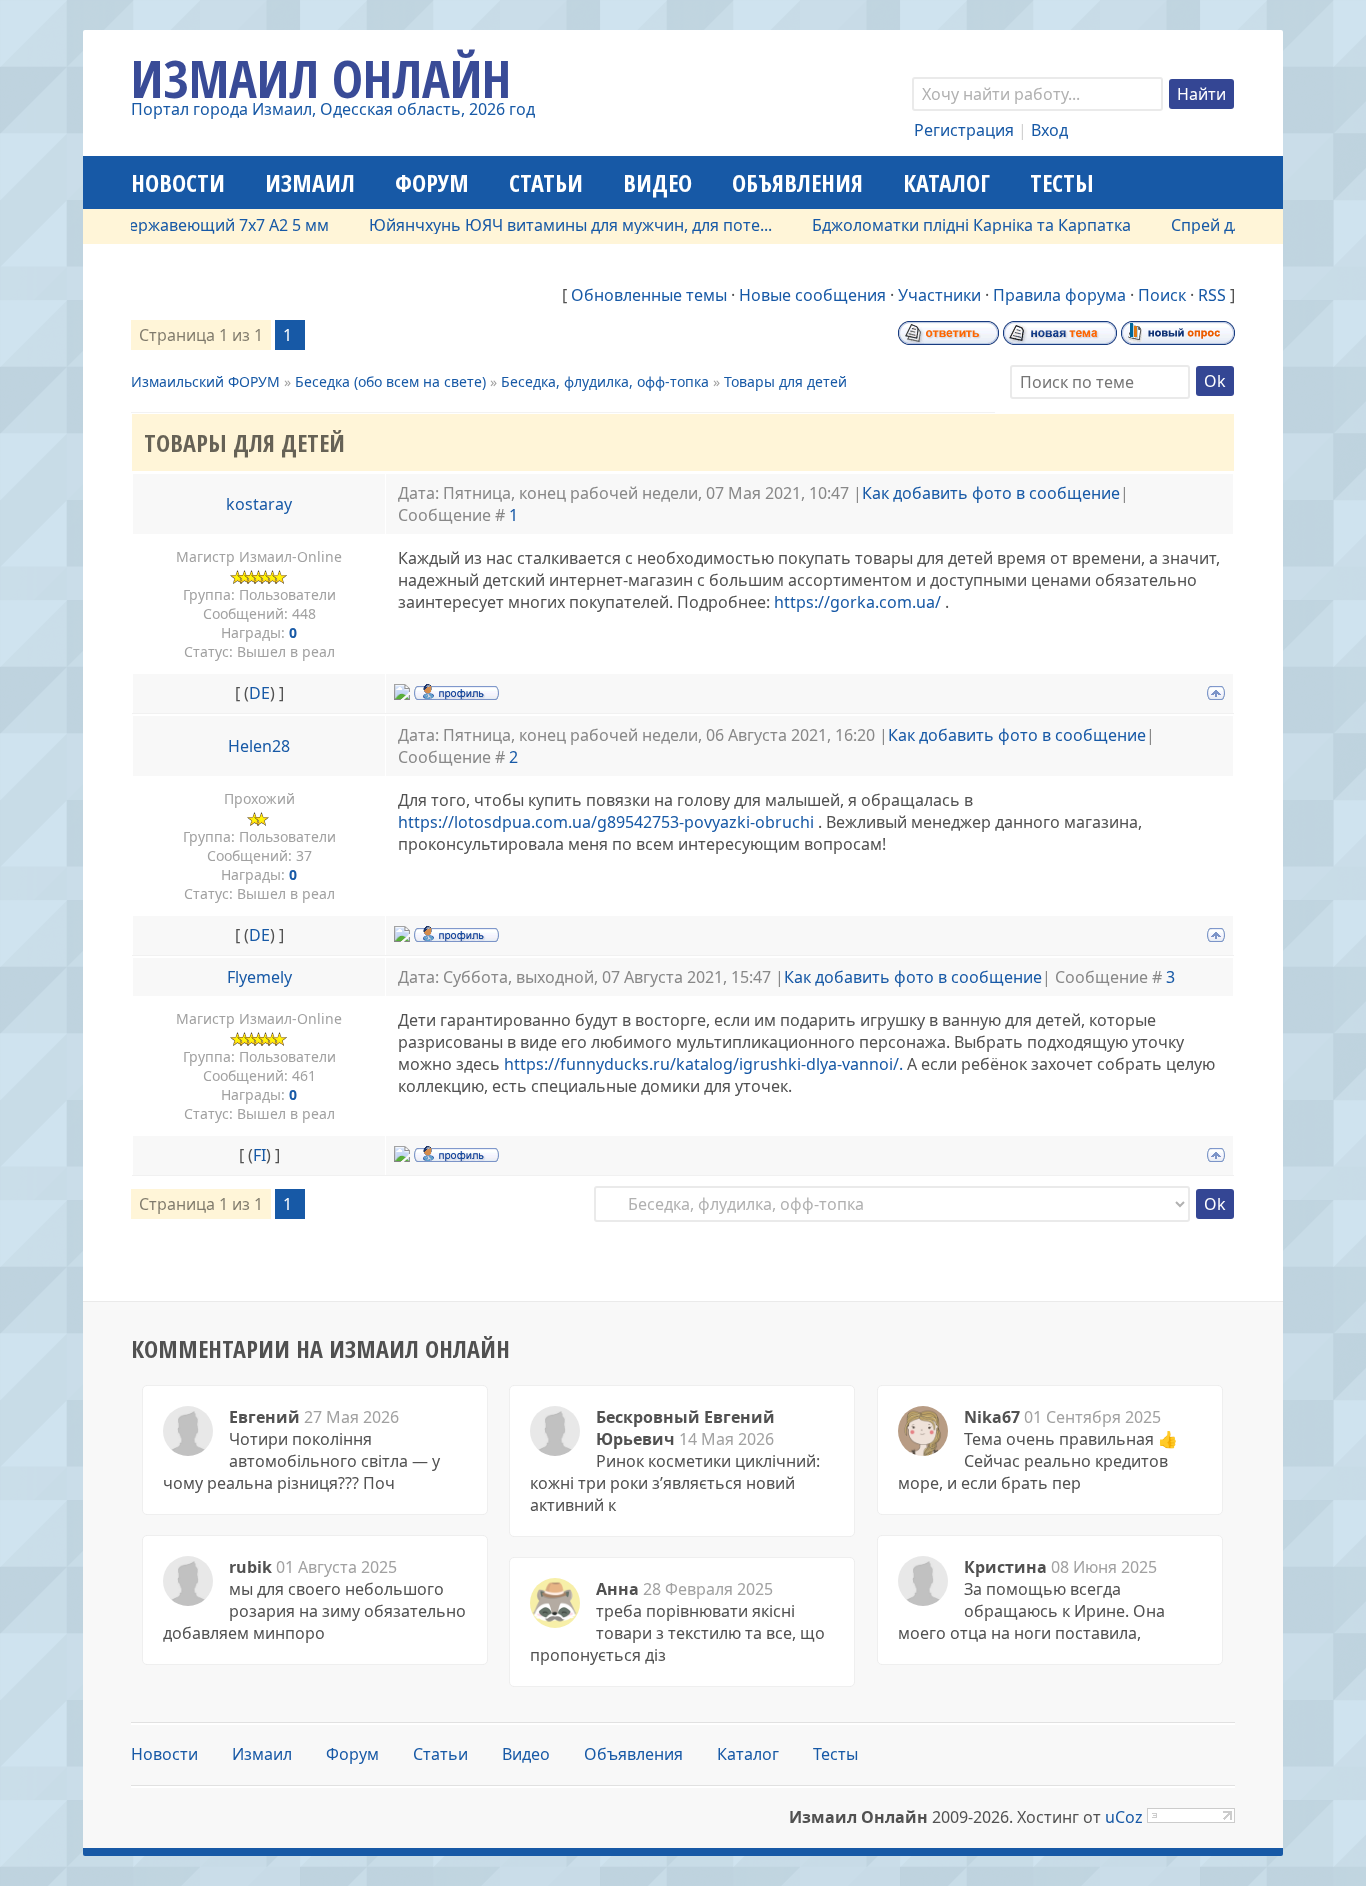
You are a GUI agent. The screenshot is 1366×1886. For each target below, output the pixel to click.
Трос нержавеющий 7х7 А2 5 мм (173, 225)
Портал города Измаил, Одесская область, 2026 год (333, 109)
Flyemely (259, 977)
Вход (1049, 130)
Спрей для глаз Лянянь (1230, 225)
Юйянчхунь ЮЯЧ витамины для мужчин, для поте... (539, 225)
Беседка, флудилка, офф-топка (605, 381)
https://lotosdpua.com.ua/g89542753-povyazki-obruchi (606, 822)
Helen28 (259, 746)
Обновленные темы (649, 295)
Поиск (1162, 295)
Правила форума (1059, 295)
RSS (1212, 295)
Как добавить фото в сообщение (991, 493)
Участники (939, 295)
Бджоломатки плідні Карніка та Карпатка (940, 225)
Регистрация (964, 130)
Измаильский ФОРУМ (205, 381)
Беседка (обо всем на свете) (390, 381)
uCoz (1124, 1817)
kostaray (259, 504)
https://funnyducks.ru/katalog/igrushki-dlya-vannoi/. (703, 1064)
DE (259, 693)
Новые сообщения (812, 295)
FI (259, 1155)
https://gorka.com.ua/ (857, 602)
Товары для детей (785, 381)
